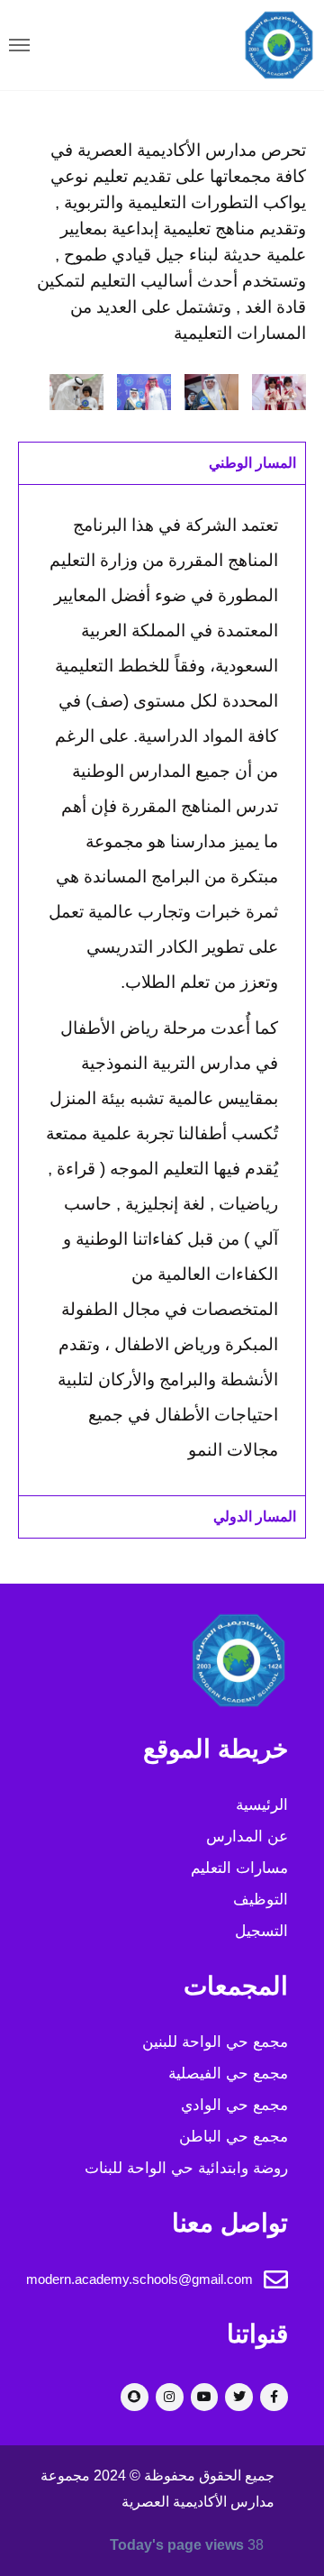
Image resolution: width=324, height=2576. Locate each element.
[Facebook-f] (274, 2397)
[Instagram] (170, 2397)
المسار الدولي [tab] (255, 1516)
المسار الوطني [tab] (252, 463)
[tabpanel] (162, 990)
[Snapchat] (135, 2397)
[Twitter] (239, 2397)
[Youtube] (205, 2397)
